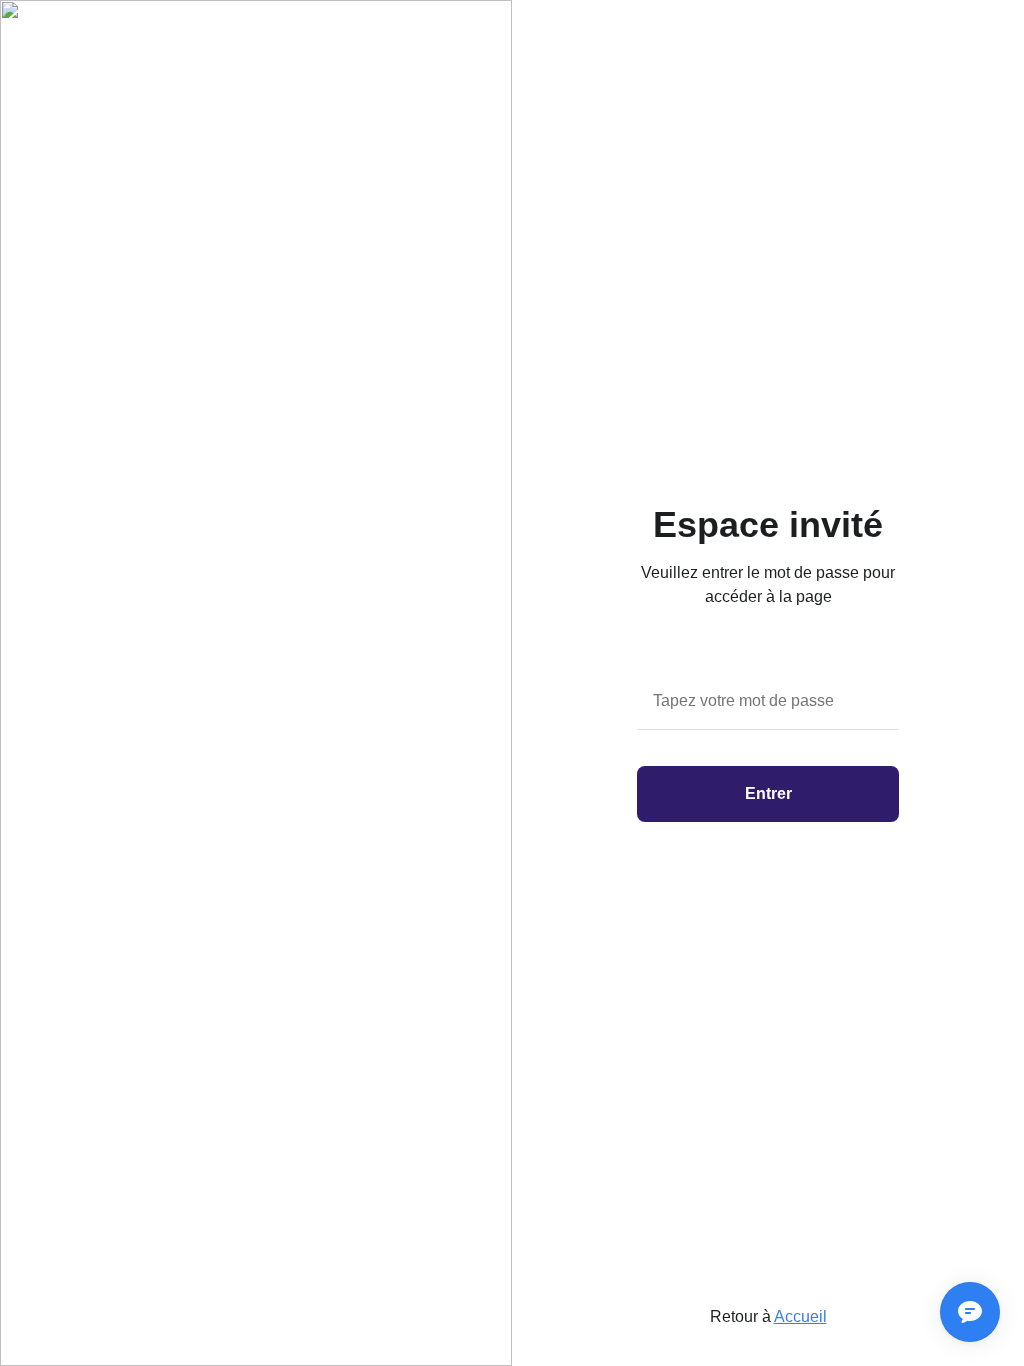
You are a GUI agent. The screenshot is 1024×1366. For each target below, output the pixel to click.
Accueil (800, 1316)
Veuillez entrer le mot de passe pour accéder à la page (768, 584)
